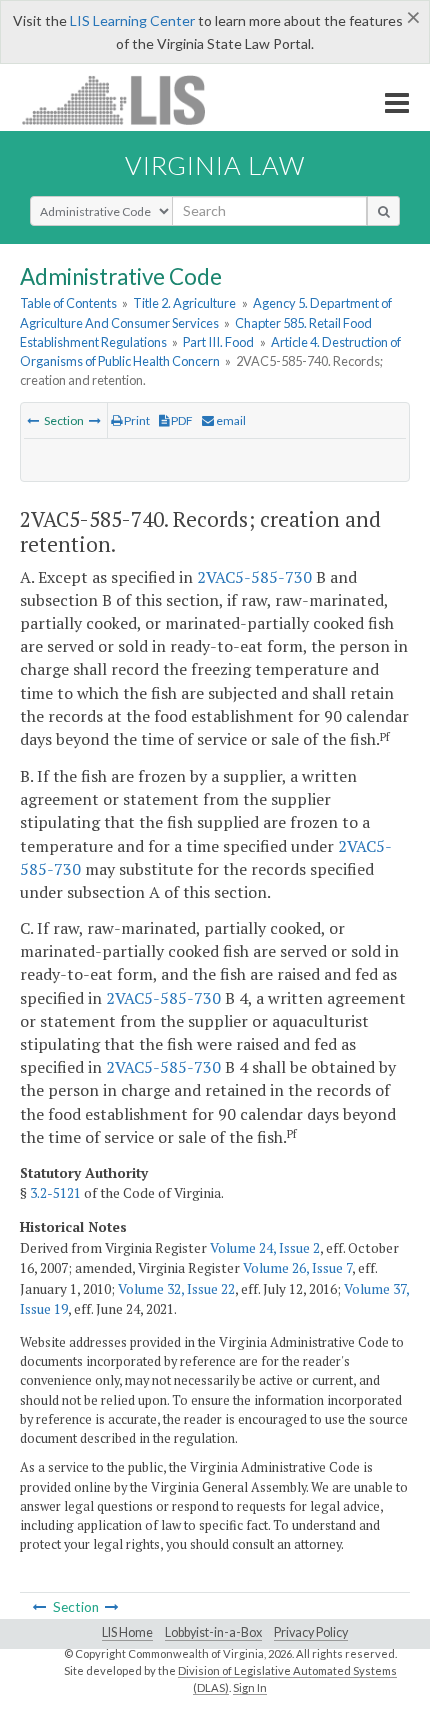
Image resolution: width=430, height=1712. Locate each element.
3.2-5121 (55, 1193)
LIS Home (127, 1632)
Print (136, 420)
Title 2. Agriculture (184, 303)
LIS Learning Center (132, 20)
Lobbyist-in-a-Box (213, 1632)
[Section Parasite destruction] (33, 420)
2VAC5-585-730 (254, 577)
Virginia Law (215, 165)
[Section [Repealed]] (95, 420)
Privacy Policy (311, 1632)
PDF (181, 420)
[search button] (383, 211)
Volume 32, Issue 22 (176, 1289)
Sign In (250, 1687)
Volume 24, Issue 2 (265, 1248)
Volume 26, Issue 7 (297, 1268)
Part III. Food (218, 342)
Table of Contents (68, 303)
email (230, 420)
